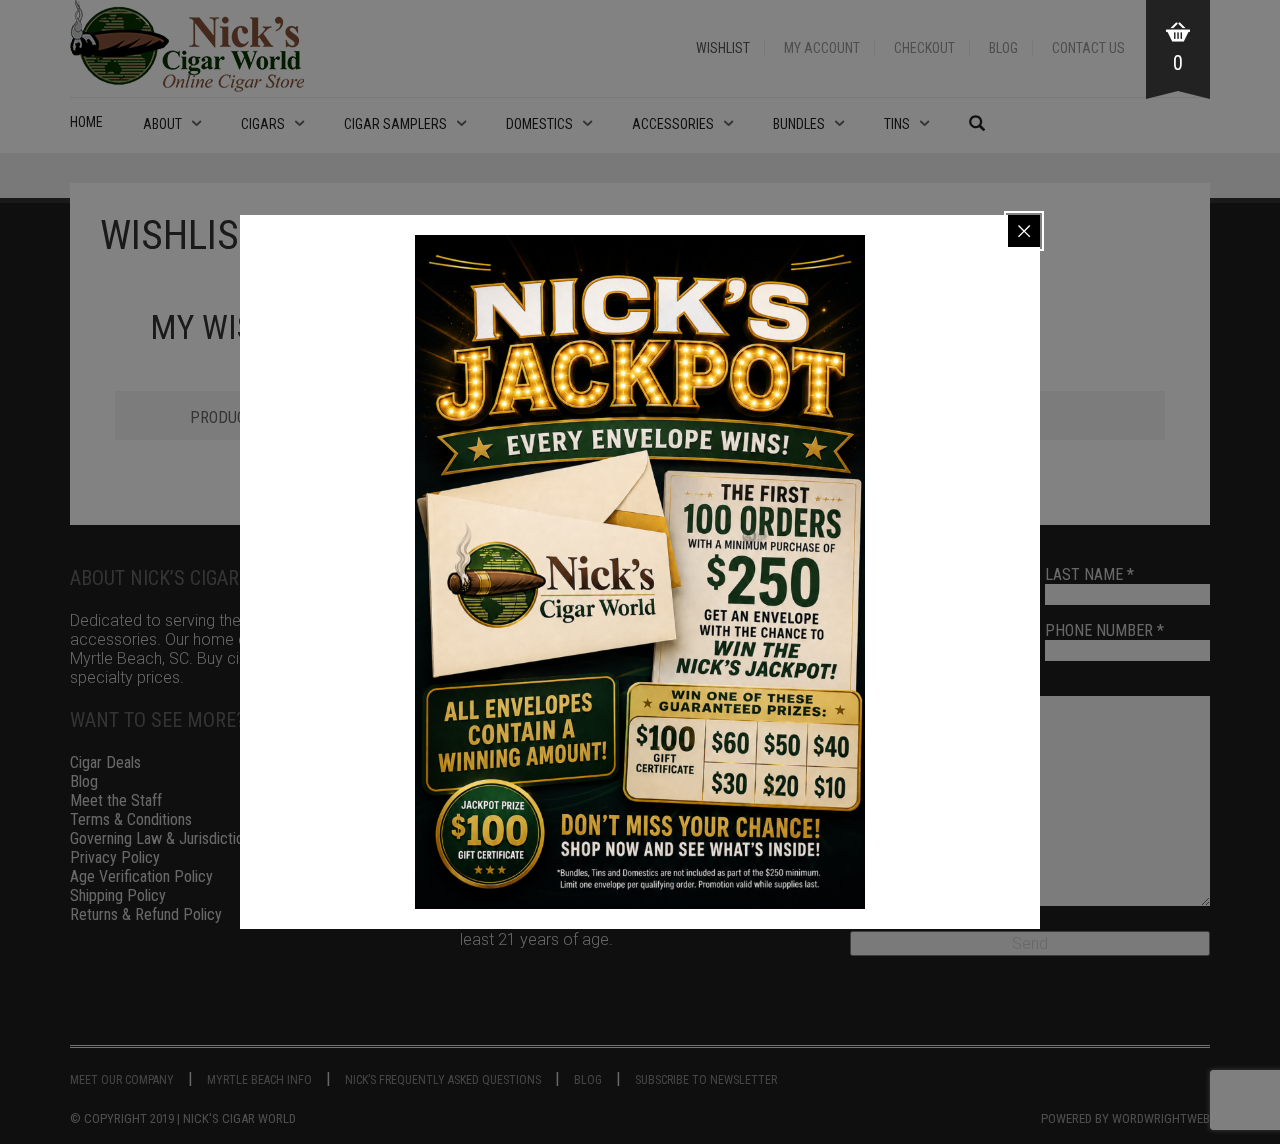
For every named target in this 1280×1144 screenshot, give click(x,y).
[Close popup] (1024, 231)
